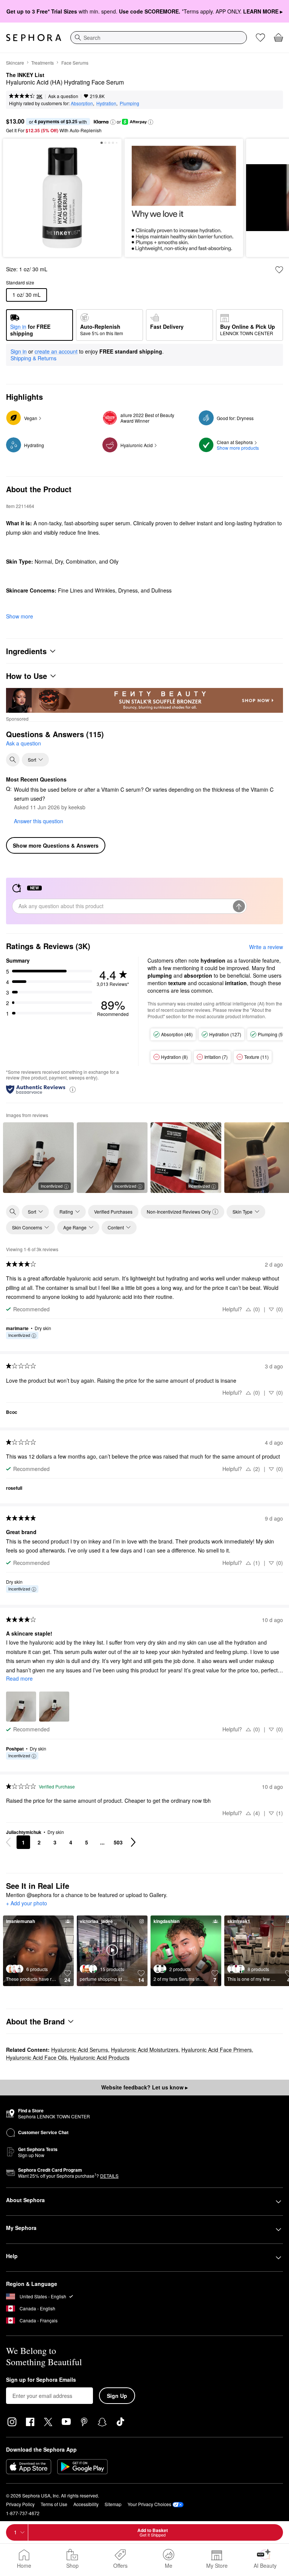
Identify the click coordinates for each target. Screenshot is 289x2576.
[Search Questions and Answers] (13, 760)
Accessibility (86, 2504)
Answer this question (39, 821)
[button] (113, 122)
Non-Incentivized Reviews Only (179, 1212)
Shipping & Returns (33, 358)
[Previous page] (8, 1842)
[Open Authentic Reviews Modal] (73, 1089)
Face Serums (75, 63)
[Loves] (260, 38)
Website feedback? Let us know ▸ (144, 2087)
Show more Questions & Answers (56, 845)
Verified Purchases (113, 1212)
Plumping (129, 103)
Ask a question (63, 96)
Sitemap (113, 2504)
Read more (19, 1678)
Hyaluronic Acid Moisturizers (145, 2050)
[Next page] (133, 1842)
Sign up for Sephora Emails (41, 2380)
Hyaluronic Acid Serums (80, 2050)
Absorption (82, 103)
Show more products (238, 448)
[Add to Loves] (279, 270)
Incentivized (52, 1186)
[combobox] (159, 38)
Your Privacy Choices (149, 2504)
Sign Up (117, 2396)
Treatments (43, 63)
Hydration (106, 103)
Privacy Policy (20, 2504)
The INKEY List (25, 75)
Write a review (266, 947)
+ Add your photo (27, 1903)
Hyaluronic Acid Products (100, 2057)
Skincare (15, 63)
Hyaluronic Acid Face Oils (37, 2057)
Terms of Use (54, 2504)
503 (118, 1842)
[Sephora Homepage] (34, 38)
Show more (20, 616)
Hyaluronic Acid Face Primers (217, 2050)
